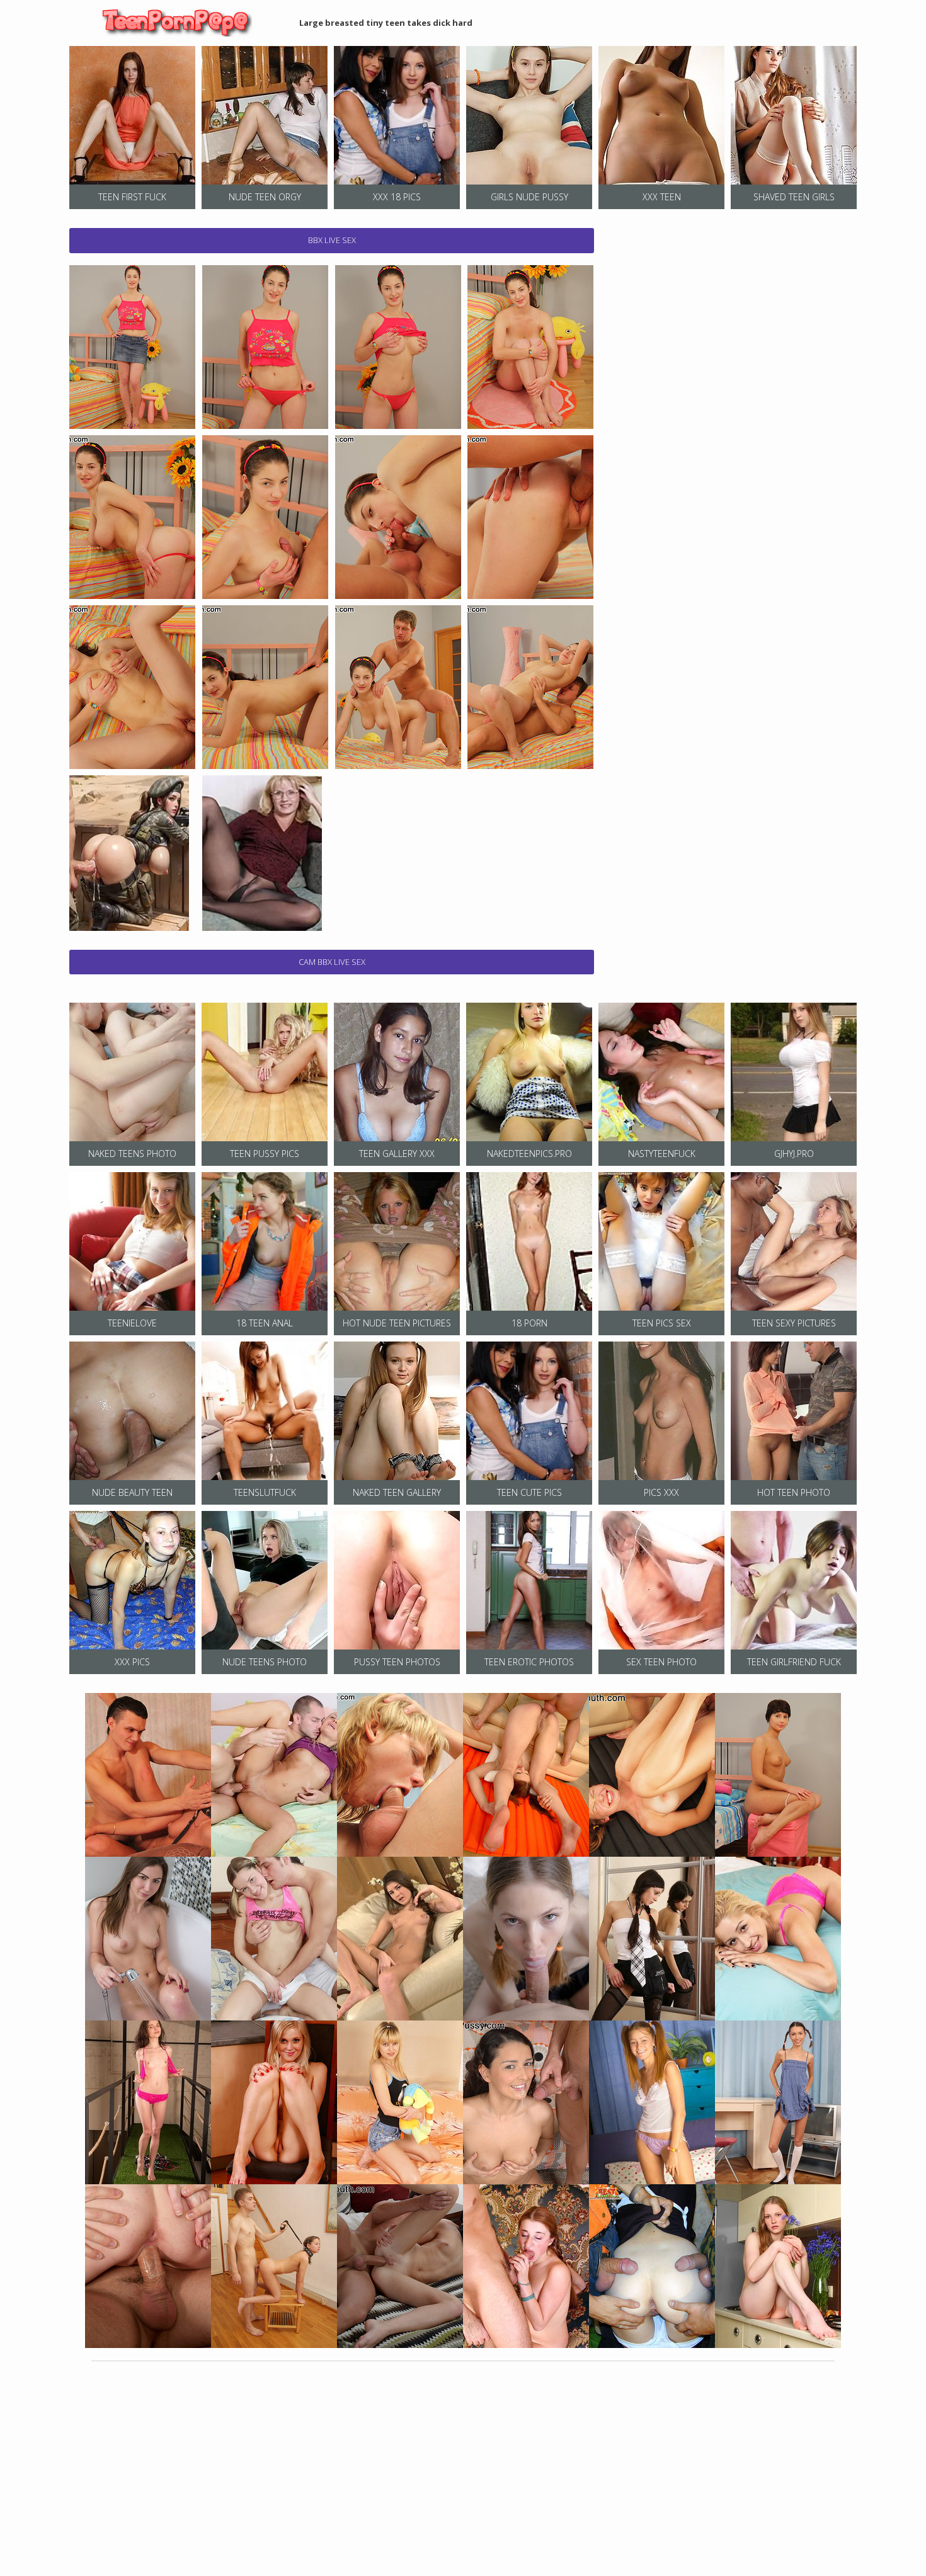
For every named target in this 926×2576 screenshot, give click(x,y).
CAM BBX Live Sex (332, 962)
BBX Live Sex (332, 240)
